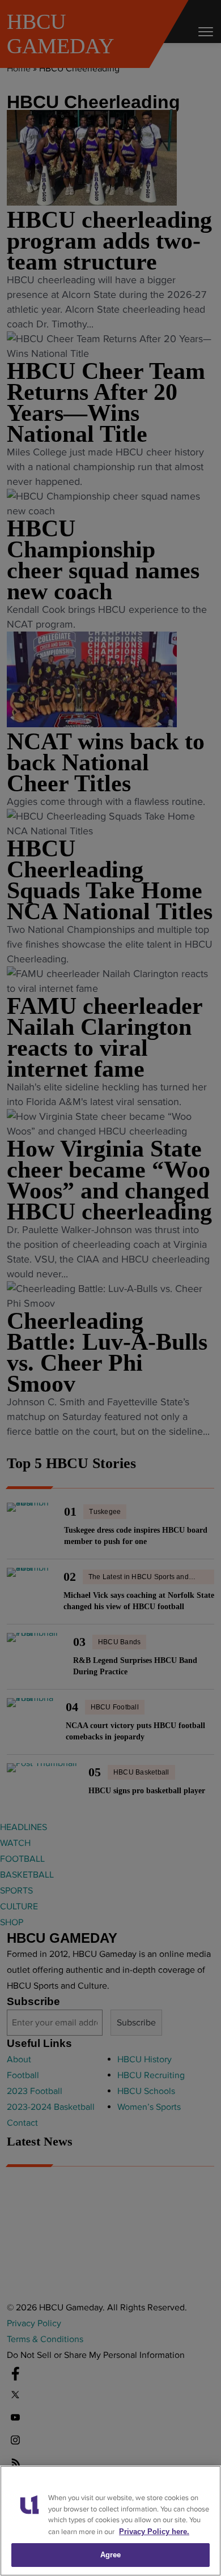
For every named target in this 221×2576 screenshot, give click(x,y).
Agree (111, 2555)
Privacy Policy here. (154, 2532)
